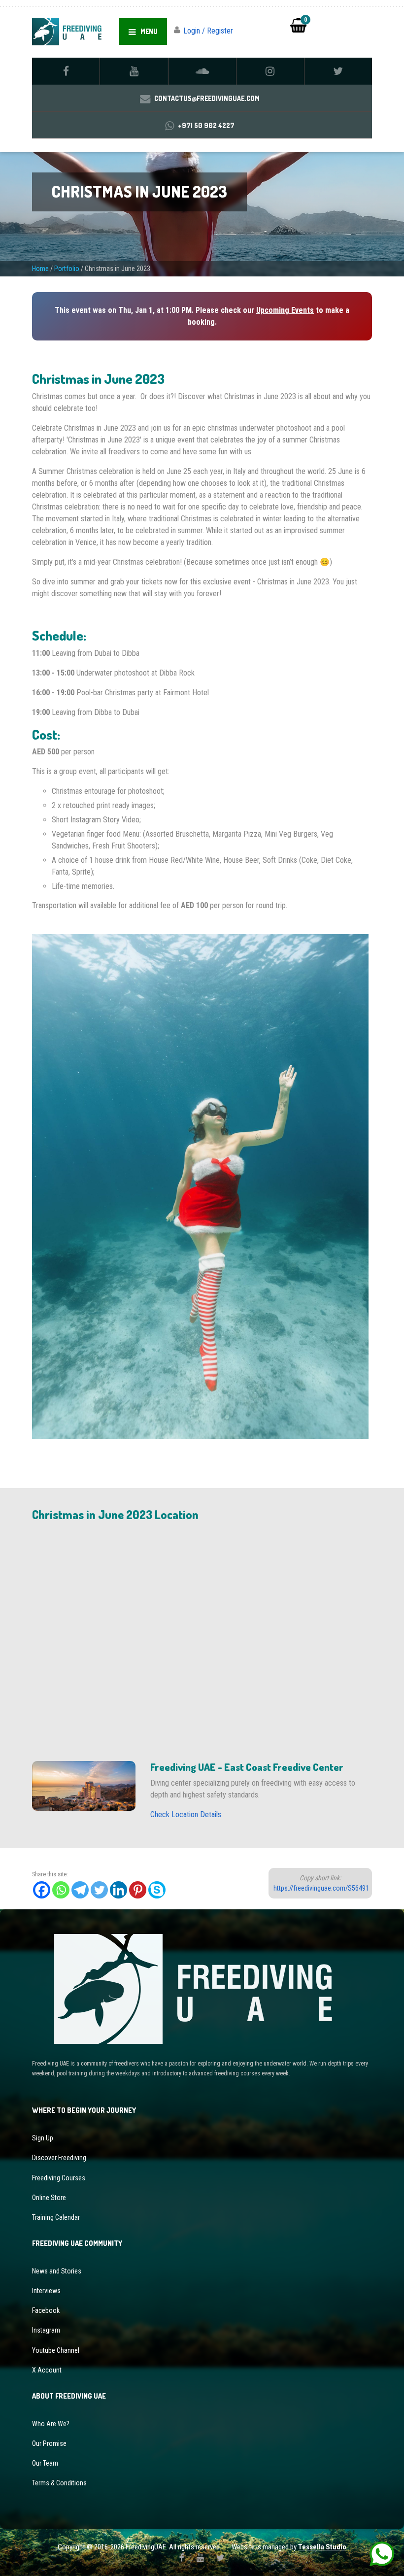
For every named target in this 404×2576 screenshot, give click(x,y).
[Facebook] (42, 1890)
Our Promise (49, 2443)
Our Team (45, 2463)
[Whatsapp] (61, 1890)
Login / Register (208, 31)
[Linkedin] (118, 1890)
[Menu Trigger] (379, 24)
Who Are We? (51, 2424)
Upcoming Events (285, 310)
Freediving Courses (59, 2178)
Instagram (46, 2330)
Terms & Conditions (59, 2483)
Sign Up (43, 2138)
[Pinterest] (138, 1890)
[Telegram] (80, 1890)
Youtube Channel (56, 2350)
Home (40, 269)
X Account (47, 2370)
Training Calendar (56, 2217)
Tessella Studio (322, 2547)
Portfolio (67, 269)
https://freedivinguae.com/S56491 (321, 1888)
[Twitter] (99, 1890)
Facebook (46, 2310)
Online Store (49, 2198)
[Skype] (157, 1890)
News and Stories (57, 2271)
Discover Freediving (59, 2158)
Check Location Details (186, 1814)
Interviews (46, 2291)
